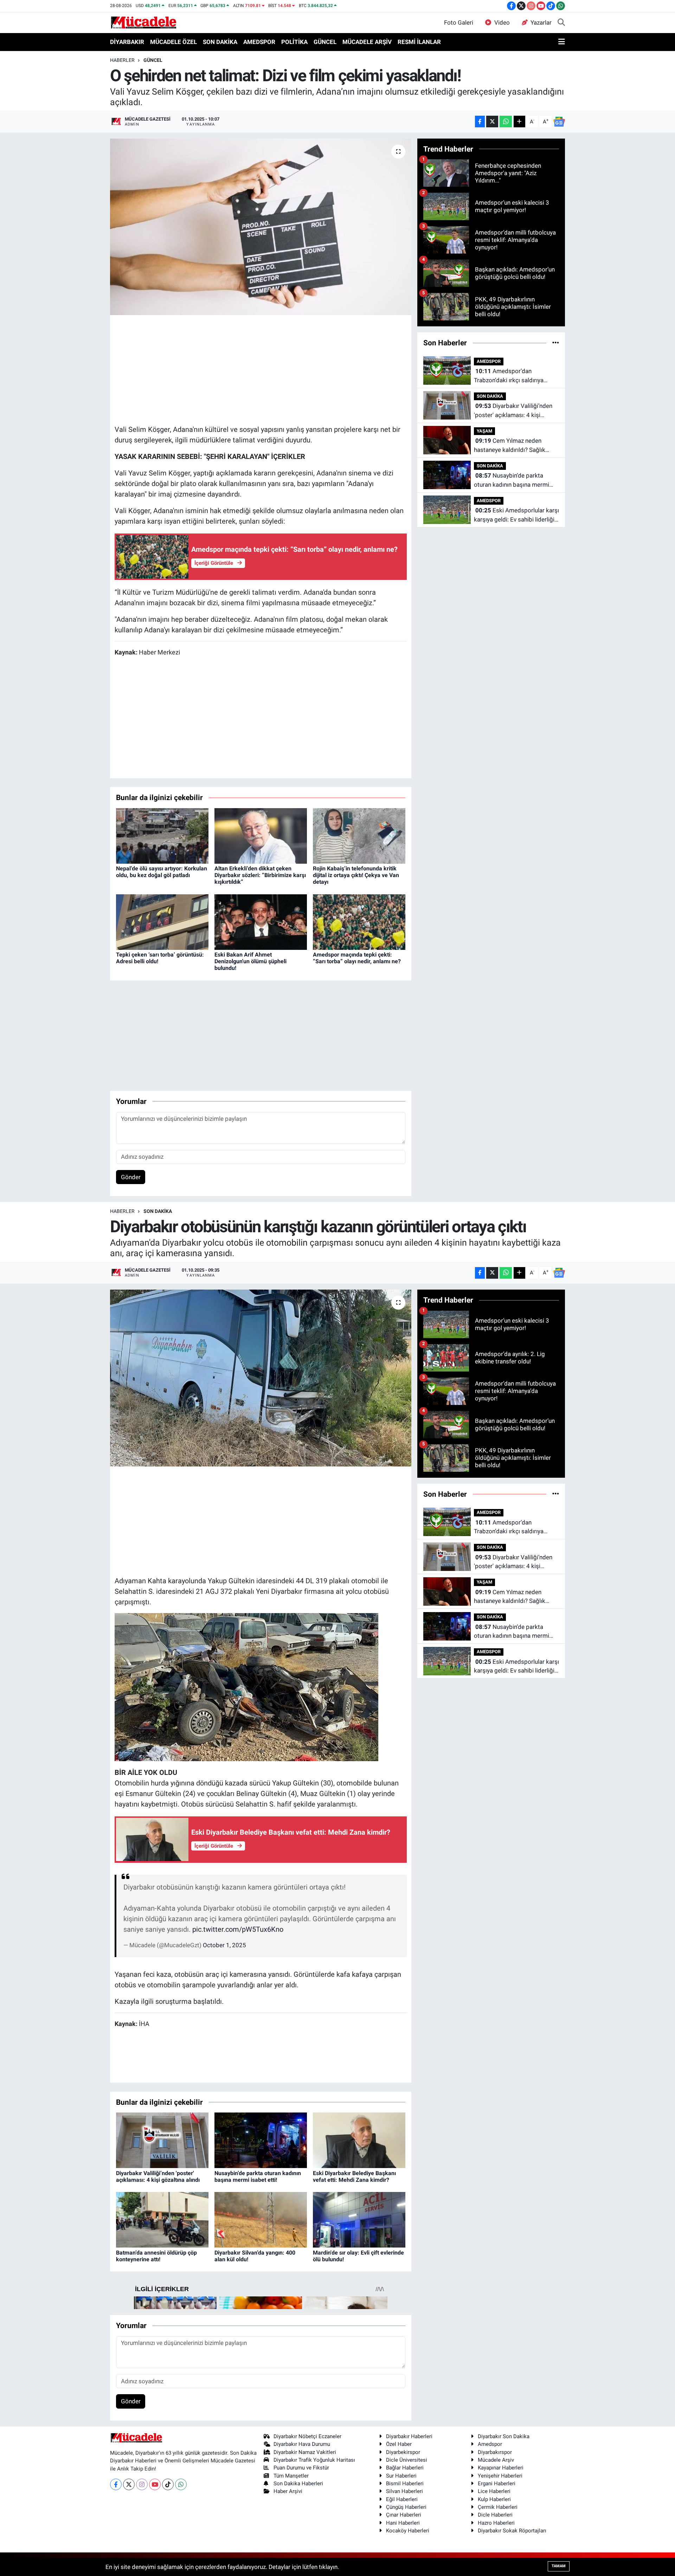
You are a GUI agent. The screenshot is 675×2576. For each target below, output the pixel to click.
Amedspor (490, 2444)
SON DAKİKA (220, 42)
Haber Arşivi (288, 2491)
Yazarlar (541, 23)
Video (502, 23)
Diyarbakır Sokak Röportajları (512, 2531)
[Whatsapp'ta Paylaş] (506, 122)
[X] (129, 2484)
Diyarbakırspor (495, 2452)
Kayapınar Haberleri (501, 2468)
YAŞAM (484, 431)
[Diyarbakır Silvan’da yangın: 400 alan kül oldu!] (261, 2219)
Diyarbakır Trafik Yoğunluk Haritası (314, 2460)
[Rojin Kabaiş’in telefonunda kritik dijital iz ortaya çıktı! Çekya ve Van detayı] (359, 835)
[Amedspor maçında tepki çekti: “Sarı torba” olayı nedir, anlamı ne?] (359, 921)
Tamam (559, 2566)
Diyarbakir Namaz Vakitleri (305, 2452)
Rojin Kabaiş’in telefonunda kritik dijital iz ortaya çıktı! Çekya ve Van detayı (356, 875)
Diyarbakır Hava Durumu (302, 2444)
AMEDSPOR (259, 42)
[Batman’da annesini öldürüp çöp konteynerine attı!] (162, 2219)
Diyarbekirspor (403, 2452)
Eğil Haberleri (402, 2499)
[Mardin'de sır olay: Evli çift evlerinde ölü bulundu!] (359, 2219)
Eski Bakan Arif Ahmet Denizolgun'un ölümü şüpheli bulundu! (250, 961)
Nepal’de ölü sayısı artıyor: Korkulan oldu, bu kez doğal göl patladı (162, 872)
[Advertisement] (261, 369)
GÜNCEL (325, 42)
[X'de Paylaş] (492, 122)
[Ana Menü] (562, 42)
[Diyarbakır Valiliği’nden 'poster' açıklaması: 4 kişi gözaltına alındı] (162, 2140)
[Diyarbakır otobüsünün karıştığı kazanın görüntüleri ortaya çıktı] (261, 1378)
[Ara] (561, 23)
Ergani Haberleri (497, 2484)
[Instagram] (142, 2484)
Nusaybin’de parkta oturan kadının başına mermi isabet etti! (512, 481)
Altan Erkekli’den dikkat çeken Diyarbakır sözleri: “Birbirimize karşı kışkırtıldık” (260, 875)
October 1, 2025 (224, 1945)
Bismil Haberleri (405, 2484)
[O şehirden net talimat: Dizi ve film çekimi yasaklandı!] (261, 227)
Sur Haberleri (401, 2476)
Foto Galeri (459, 23)
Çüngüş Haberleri (406, 2507)
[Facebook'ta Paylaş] (480, 122)
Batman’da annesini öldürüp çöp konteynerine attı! (156, 2256)
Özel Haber (399, 2444)
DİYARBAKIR (127, 42)
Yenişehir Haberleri (500, 2476)
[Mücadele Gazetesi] (144, 22)
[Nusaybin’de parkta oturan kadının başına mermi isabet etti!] (261, 2140)
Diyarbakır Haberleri (409, 2436)
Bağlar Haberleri (405, 2468)
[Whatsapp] (181, 2484)
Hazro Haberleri (496, 2523)
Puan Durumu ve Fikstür (301, 2468)
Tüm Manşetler (291, 2476)
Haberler (122, 60)
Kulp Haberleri (494, 2499)
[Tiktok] (168, 2484)
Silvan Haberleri (404, 2491)
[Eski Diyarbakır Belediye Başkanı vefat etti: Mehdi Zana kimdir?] (359, 2140)
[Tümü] (556, 343)
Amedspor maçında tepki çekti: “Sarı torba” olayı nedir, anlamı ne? (357, 958)
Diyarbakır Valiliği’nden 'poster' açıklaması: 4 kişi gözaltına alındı (513, 411)
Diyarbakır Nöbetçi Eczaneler (307, 2436)
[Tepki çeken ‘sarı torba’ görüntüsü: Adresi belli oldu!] (162, 921)
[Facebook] (116, 2484)
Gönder (131, 1177)
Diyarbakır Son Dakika (504, 2436)
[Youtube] (155, 2484)
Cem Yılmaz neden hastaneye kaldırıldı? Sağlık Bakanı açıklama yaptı (510, 446)
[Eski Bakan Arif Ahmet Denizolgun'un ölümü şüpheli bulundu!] (261, 921)
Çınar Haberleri (404, 2515)
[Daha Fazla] (519, 122)
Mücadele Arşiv (496, 2460)
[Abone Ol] (559, 122)
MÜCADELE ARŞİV (367, 42)
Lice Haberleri (494, 2491)
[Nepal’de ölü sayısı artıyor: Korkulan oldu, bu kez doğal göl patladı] (162, 835)
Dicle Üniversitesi (407, 2460)
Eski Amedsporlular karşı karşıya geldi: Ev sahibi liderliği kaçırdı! (516, 515)
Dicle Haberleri (495, 2515)
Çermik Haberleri (498, 2507)
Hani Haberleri (403, 2523)
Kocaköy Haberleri (408, 2531)
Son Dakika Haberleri (298, 2484)
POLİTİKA (294, 42)
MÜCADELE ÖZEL (173, 42)
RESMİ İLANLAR (419, 42)
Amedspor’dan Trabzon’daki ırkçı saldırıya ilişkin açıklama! (509, 376)
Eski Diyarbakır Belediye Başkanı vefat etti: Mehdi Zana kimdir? (354, 2177)
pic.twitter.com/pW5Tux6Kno (238, 1929)
